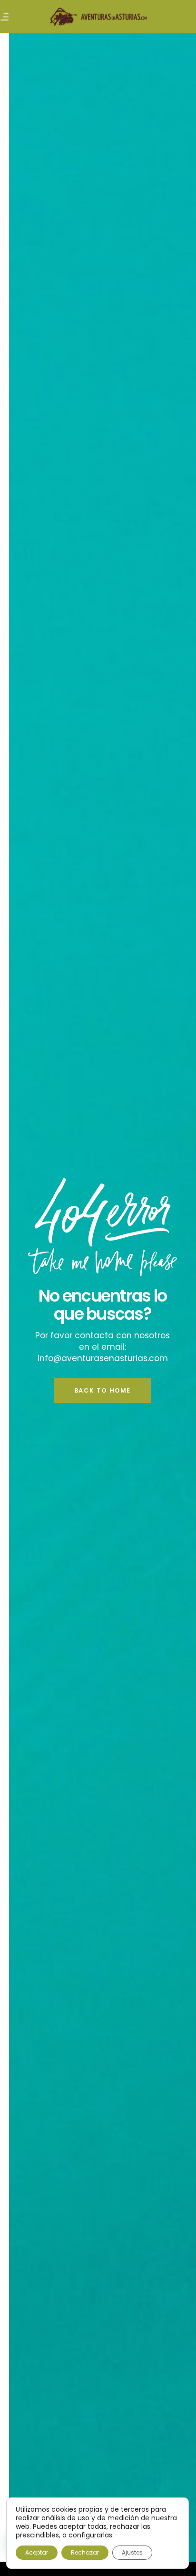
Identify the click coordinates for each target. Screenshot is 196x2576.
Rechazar (85, 2552)
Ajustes (132, 2552)
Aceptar (37, 2552)
